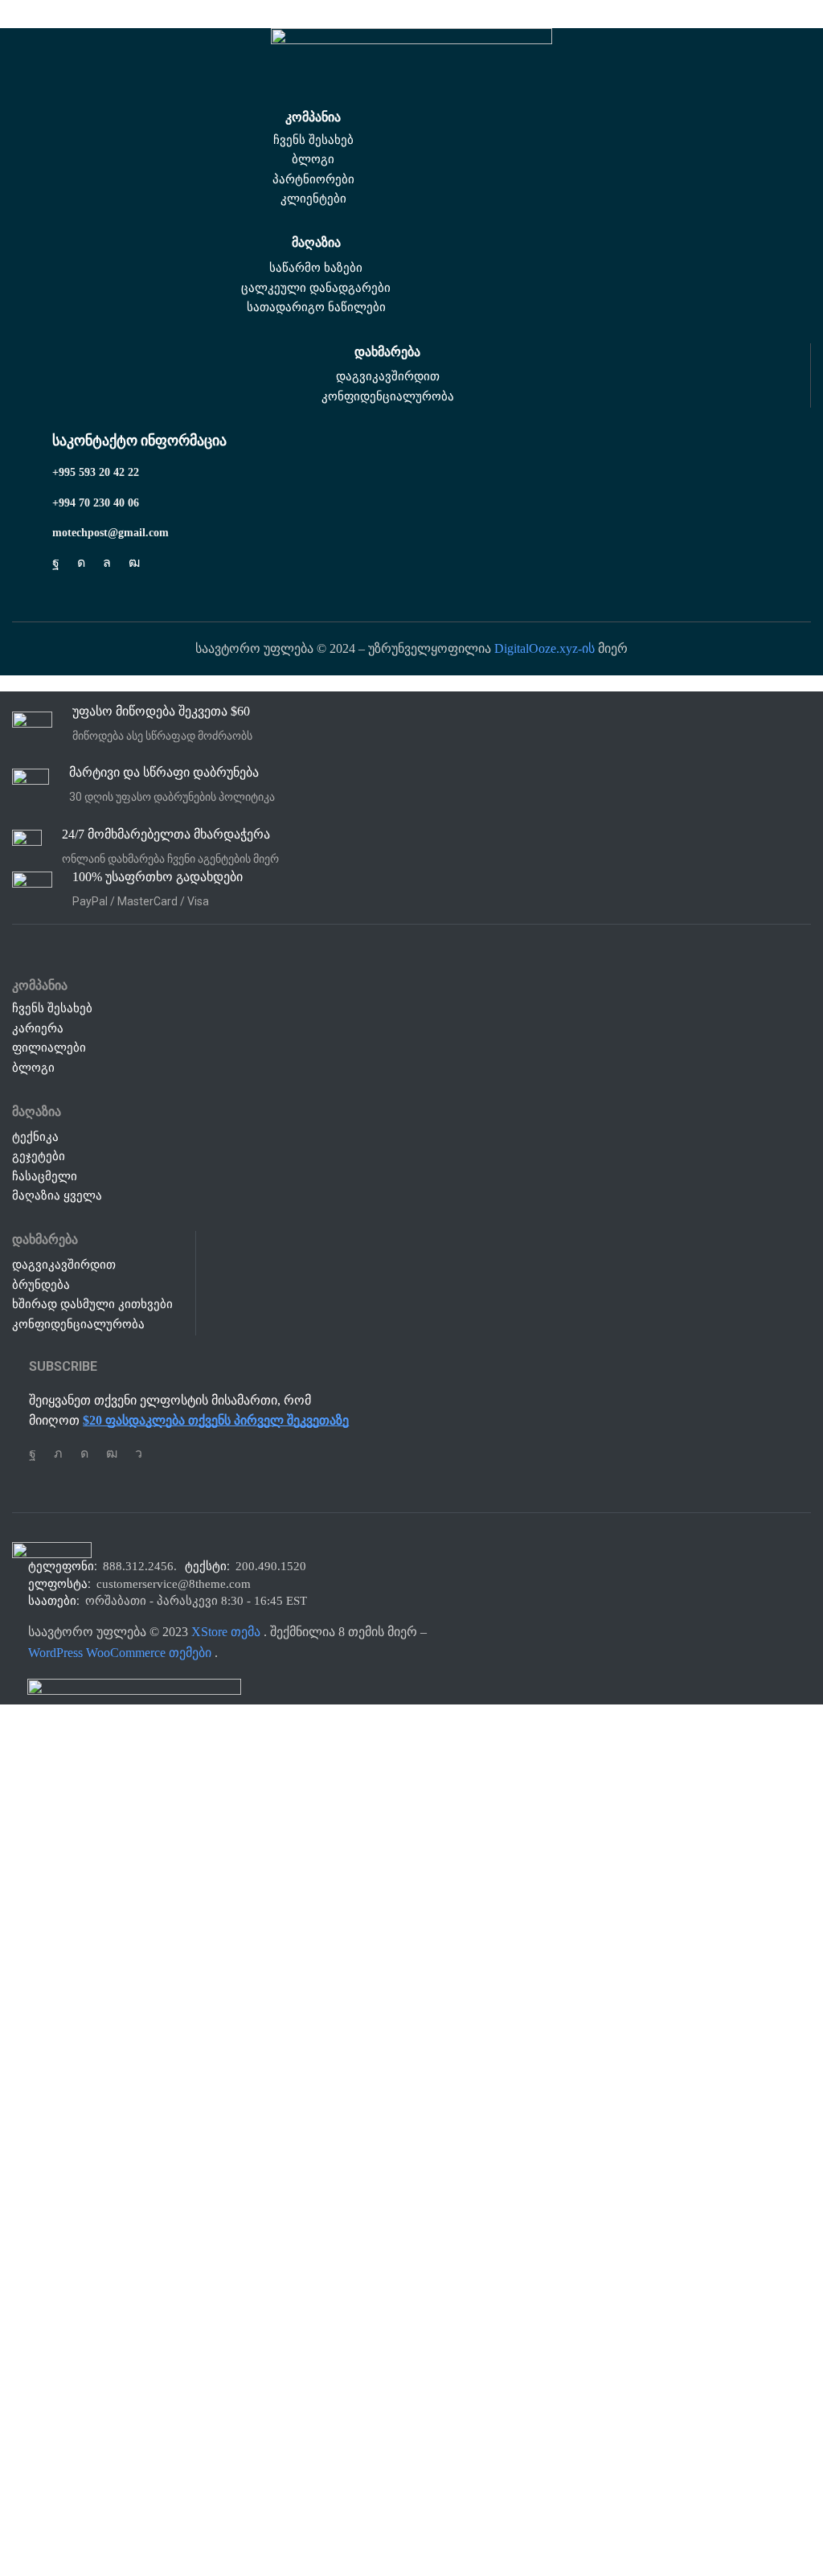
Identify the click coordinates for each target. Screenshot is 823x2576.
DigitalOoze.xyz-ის (545, 648)
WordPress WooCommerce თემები (120, 1653)
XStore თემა (226, 1632)
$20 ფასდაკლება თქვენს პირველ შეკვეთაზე (216, 1420)
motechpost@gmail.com (111, 533)
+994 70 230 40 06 (96, 503)
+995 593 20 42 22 (96, 472)
